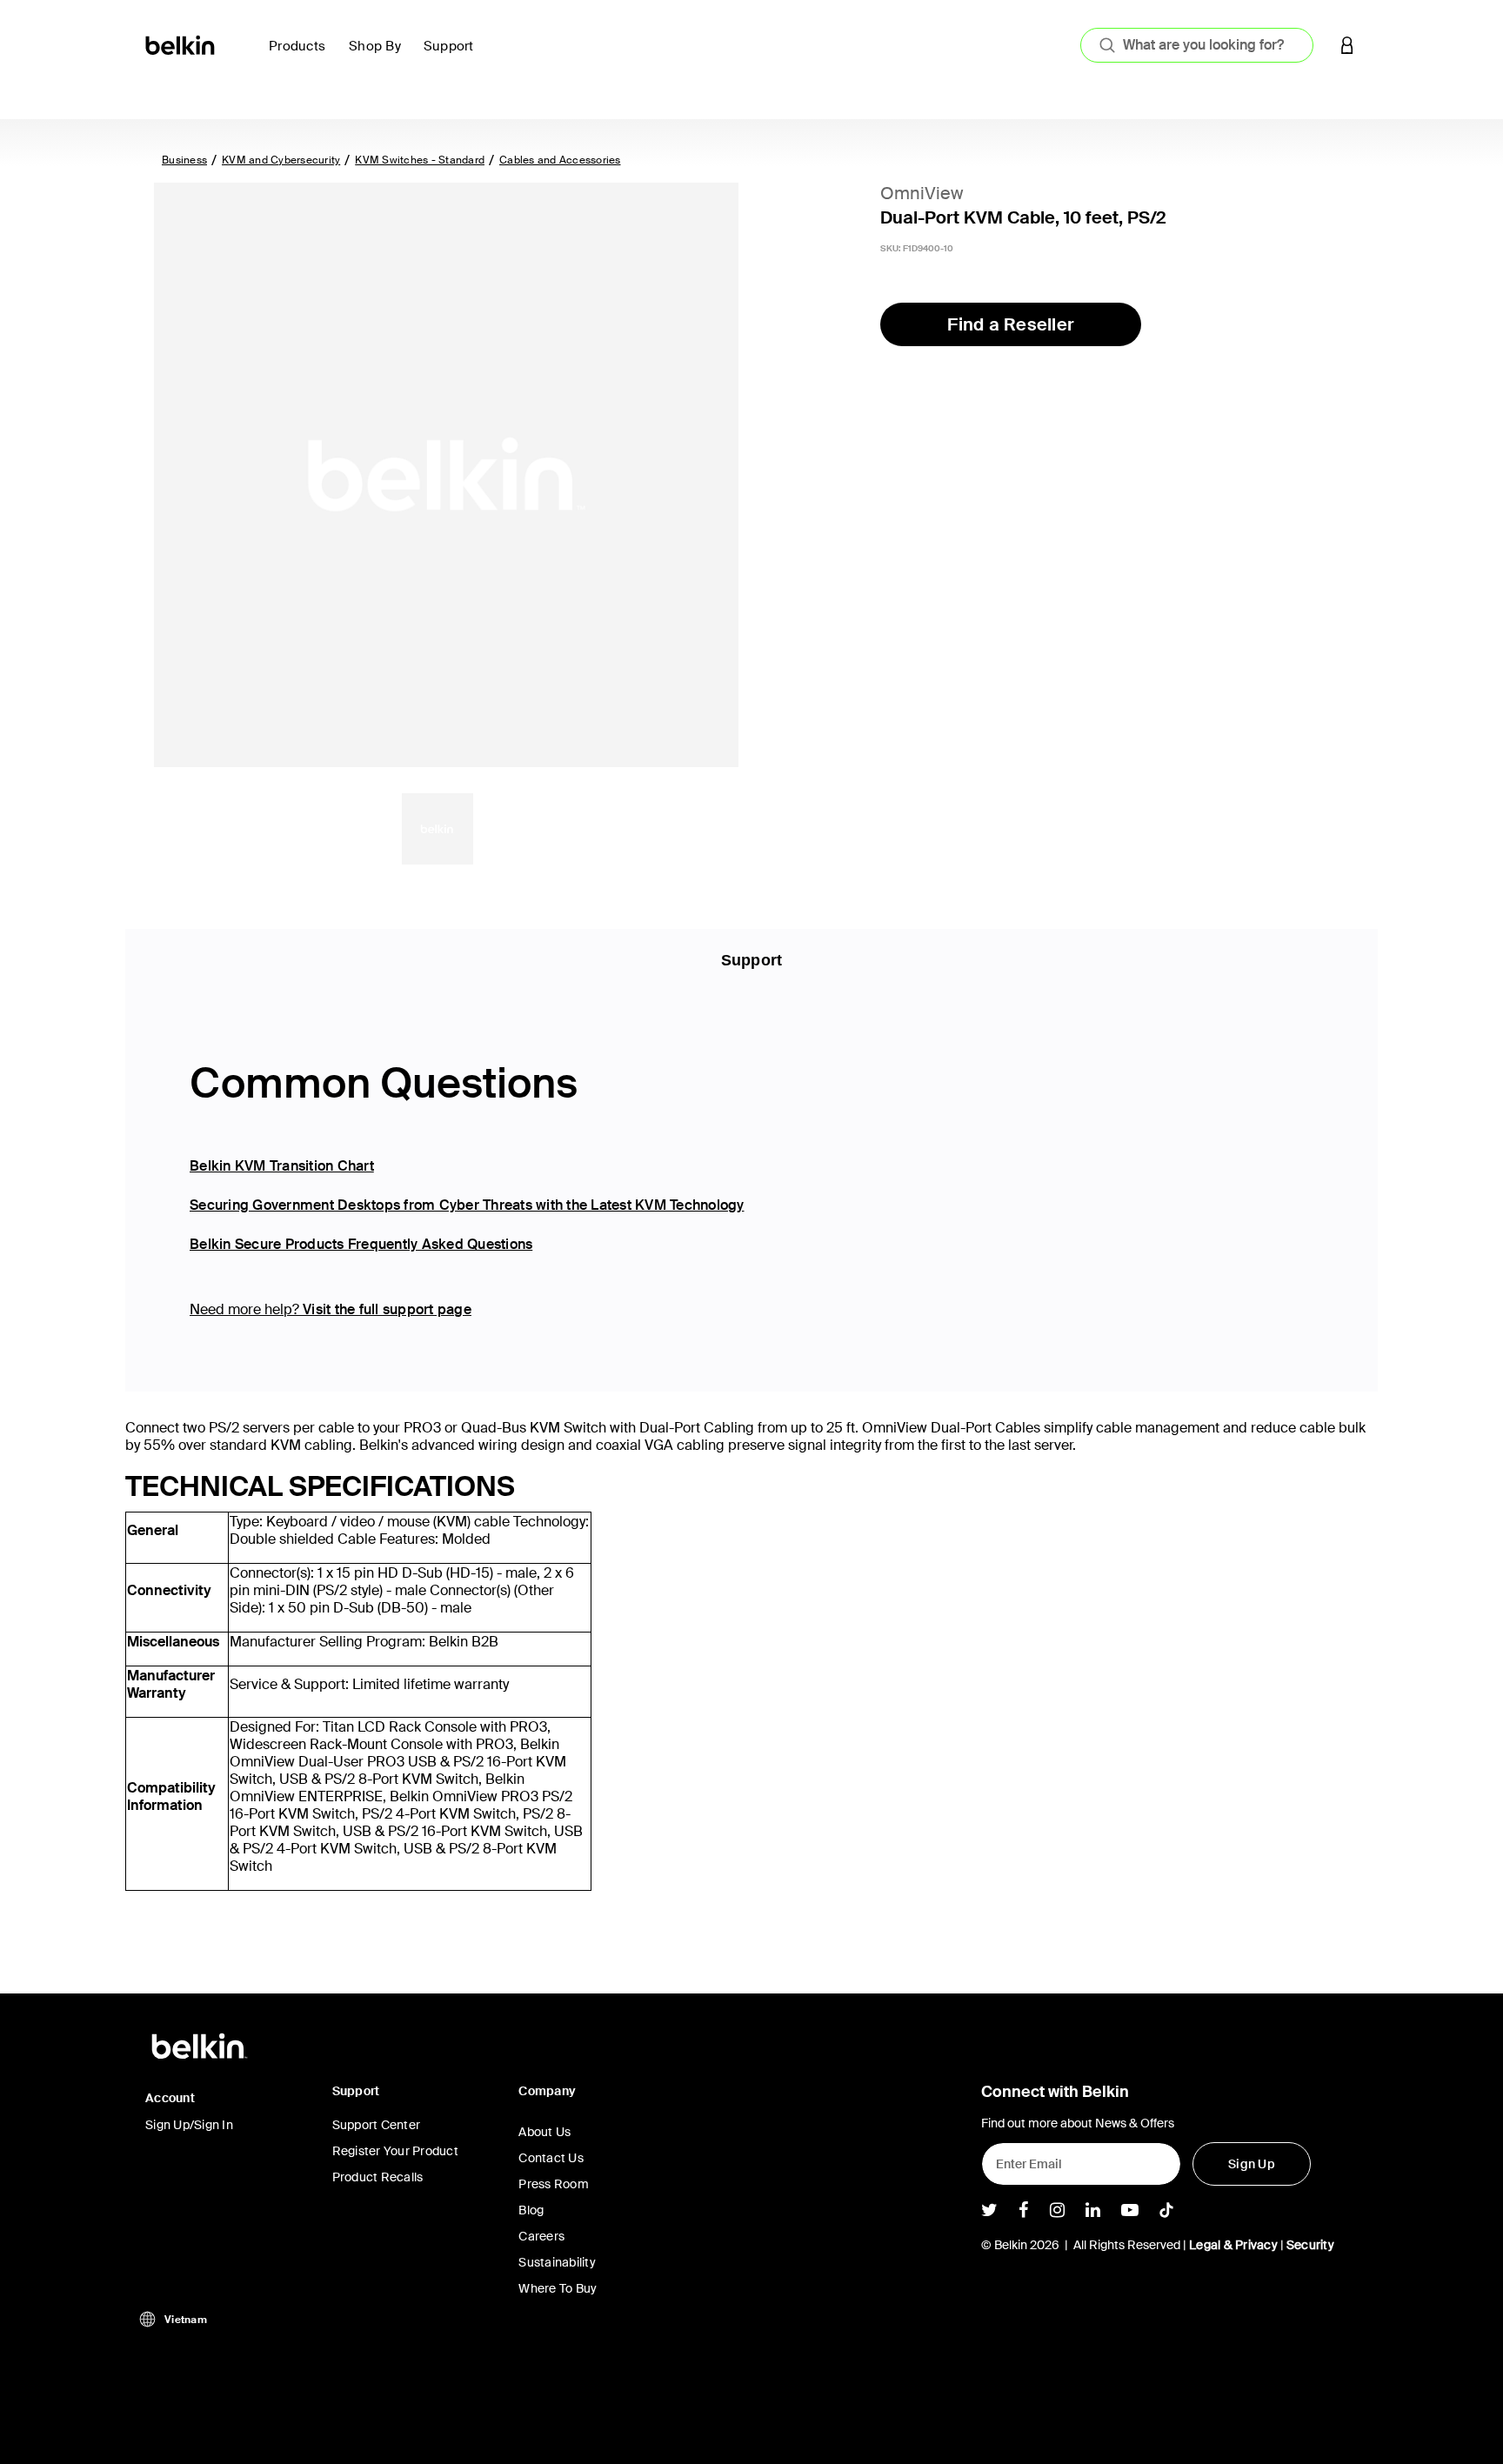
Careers (541, 2236)
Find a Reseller (1011, 324)
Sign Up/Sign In (189, 2125)
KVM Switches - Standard (420, 160)
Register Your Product (395, 2151)
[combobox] (1197, 45)
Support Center (377, 2125)
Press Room (554, 2184)
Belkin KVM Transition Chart (282, 1166)
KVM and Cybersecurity (281, 160)
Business (184, 160)
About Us (544, 2132)
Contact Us (551, 2158)
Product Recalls (378, 2177)
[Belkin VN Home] (181, 44)
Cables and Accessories (560, 160)
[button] (1347, 45)
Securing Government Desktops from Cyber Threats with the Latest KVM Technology (467, 1205)
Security (1310, 2245)
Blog (531, 2210)
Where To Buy (558, 2288)
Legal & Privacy (1233, 2245)
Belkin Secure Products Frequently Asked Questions (361, 1244)
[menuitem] (302, 56)
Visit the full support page (387, 1309)
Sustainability (557, 2262)
